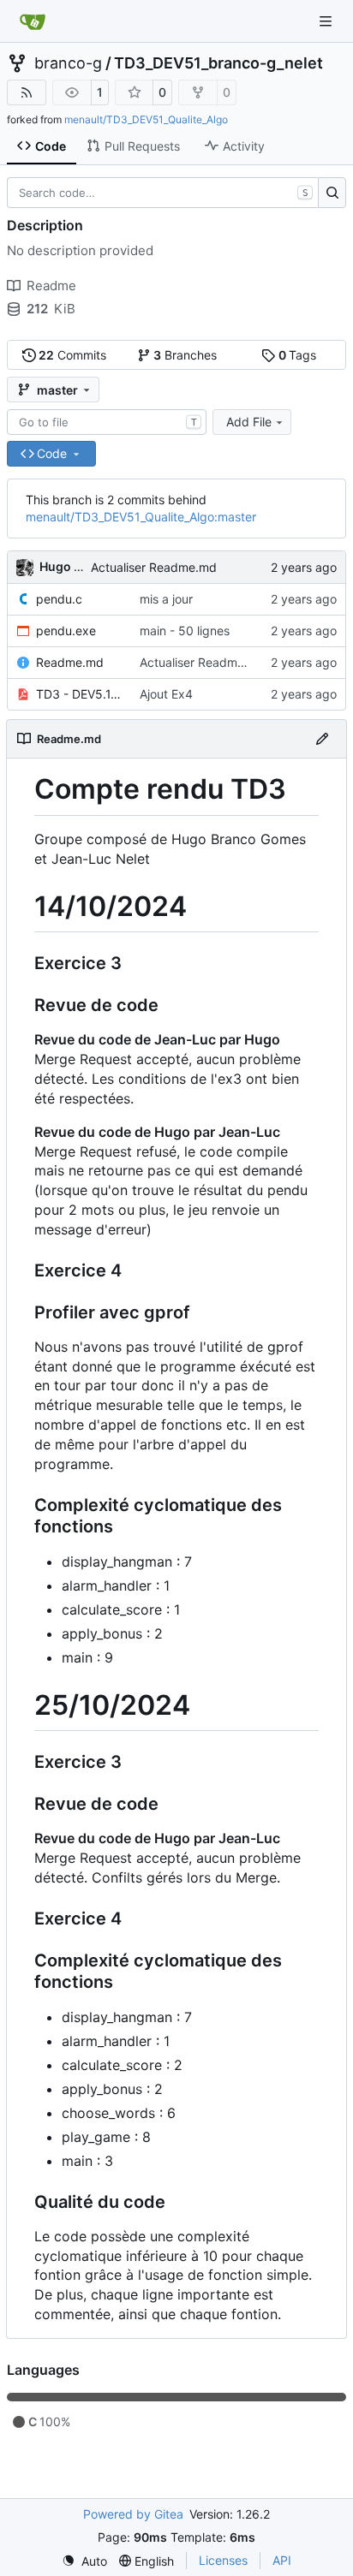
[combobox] (107, 422)
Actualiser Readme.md (154, 567)
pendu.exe (66, 631)
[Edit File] (322, 739)
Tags (298, 355)
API (282, 2560)
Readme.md (70, 662)
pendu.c (59, 599)
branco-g (68, 63)
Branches (185, 355)
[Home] (33, 21)
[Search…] (332, 193)
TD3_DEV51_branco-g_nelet (218, 63)
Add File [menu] (249, 422)
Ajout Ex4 (166, 694)
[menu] (84, 2561)
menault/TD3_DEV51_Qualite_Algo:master (141, 517)
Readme (51, 286)
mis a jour (166, 599)
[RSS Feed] (27, 92)
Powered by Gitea (133, 2514)
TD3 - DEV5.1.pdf (79, 694)
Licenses (223, 2560)
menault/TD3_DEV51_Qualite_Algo (146, 119)
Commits (72, 355)
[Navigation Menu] (327, 21)
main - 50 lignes (185, 631)
